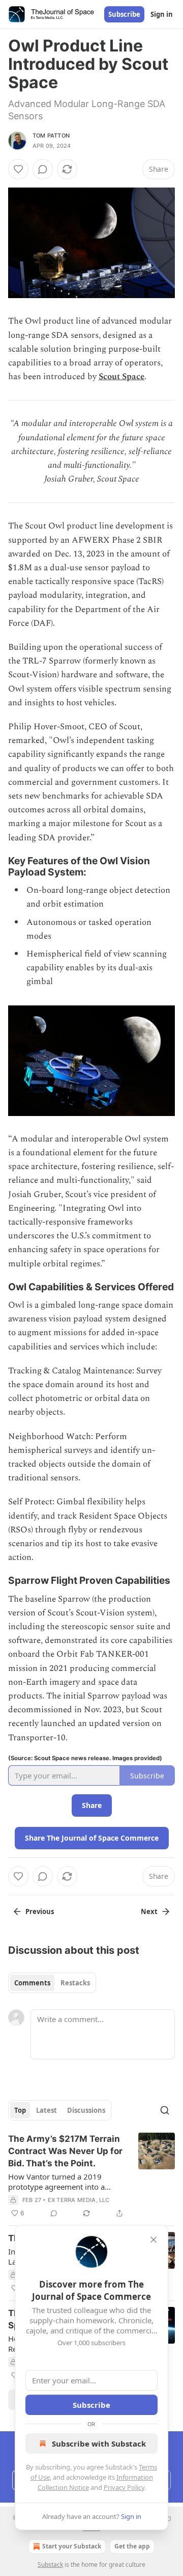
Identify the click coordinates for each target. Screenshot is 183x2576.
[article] (91, 2176)
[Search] (165, 2110)
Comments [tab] (32, 1983)
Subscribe (124, 14)
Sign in (162, 14)
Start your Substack (72, 2546)
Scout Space (121, 377)
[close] (154, 2240)
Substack (50, 2565)
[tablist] (52, 1983)
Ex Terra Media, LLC (79, 2200)
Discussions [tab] (86, 2110)
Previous (40, 1911)
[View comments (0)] (43, 169)
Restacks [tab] (75, 1983)
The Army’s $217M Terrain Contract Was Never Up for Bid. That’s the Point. (65, 2151)
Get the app (132, 2546)
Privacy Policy (124, 2487)
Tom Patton (51, 136)
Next (149, 1911)
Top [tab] (20, 2110)
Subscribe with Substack (99, 2444)
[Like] (18, 169)
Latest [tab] (47, 2110)
